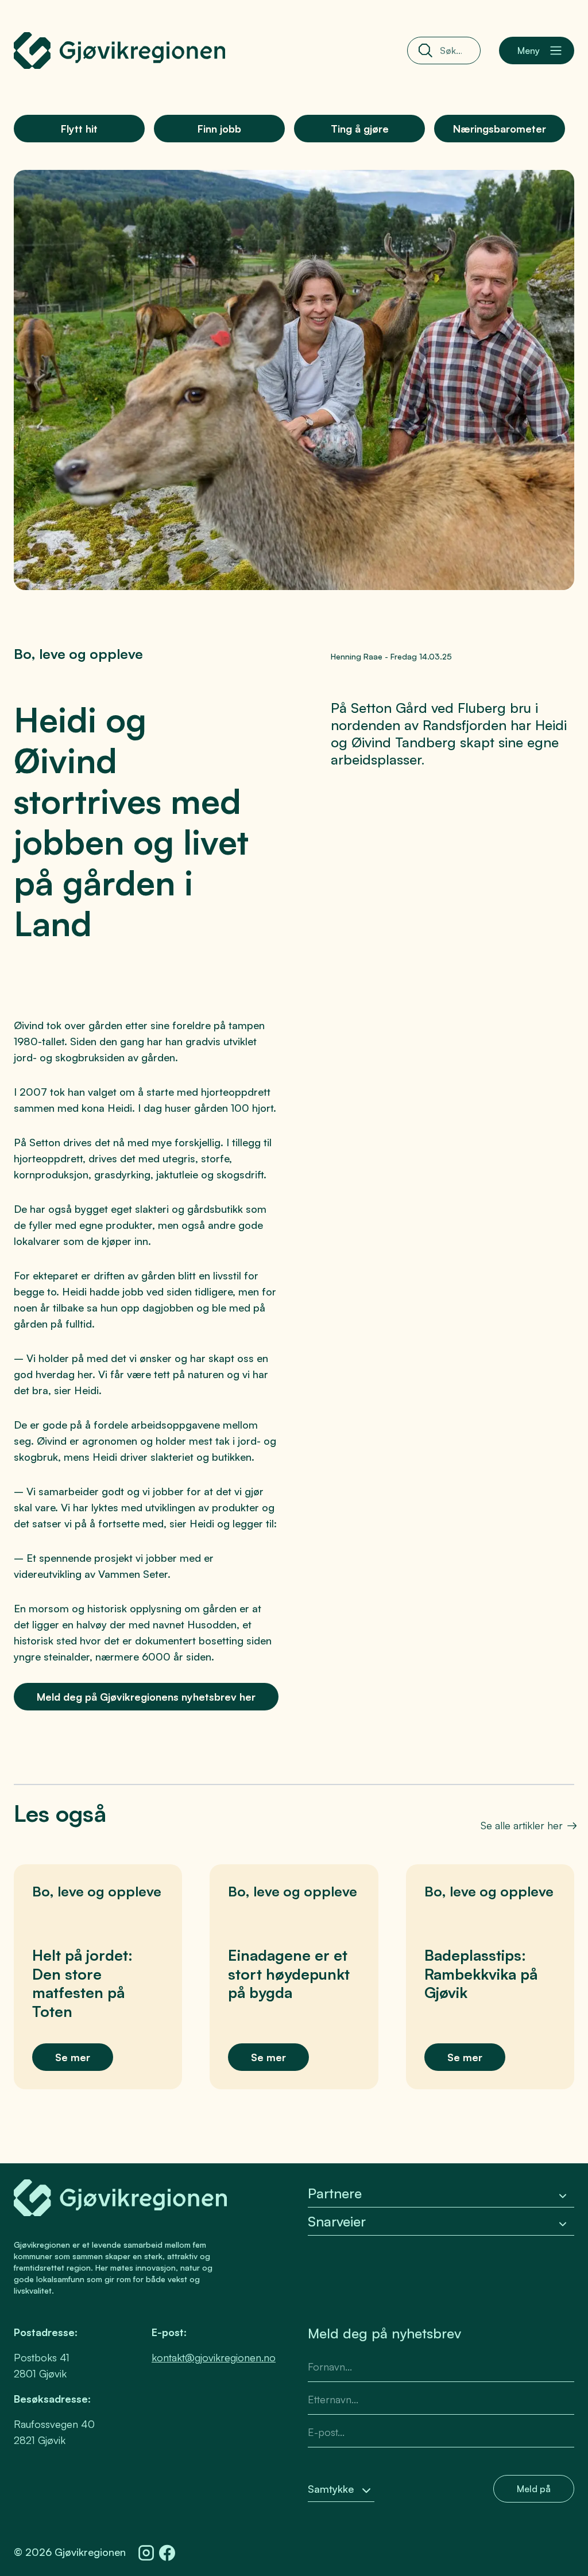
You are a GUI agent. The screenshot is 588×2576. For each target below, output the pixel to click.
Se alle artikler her (522, 1825)
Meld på (534, 2489)
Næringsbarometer (500, 129)
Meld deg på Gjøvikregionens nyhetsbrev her (146, 1697)
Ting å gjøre (360, 129)
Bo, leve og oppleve (78, 654)
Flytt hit (79, 129)
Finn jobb (219, 129)
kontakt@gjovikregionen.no (214, 2357)
